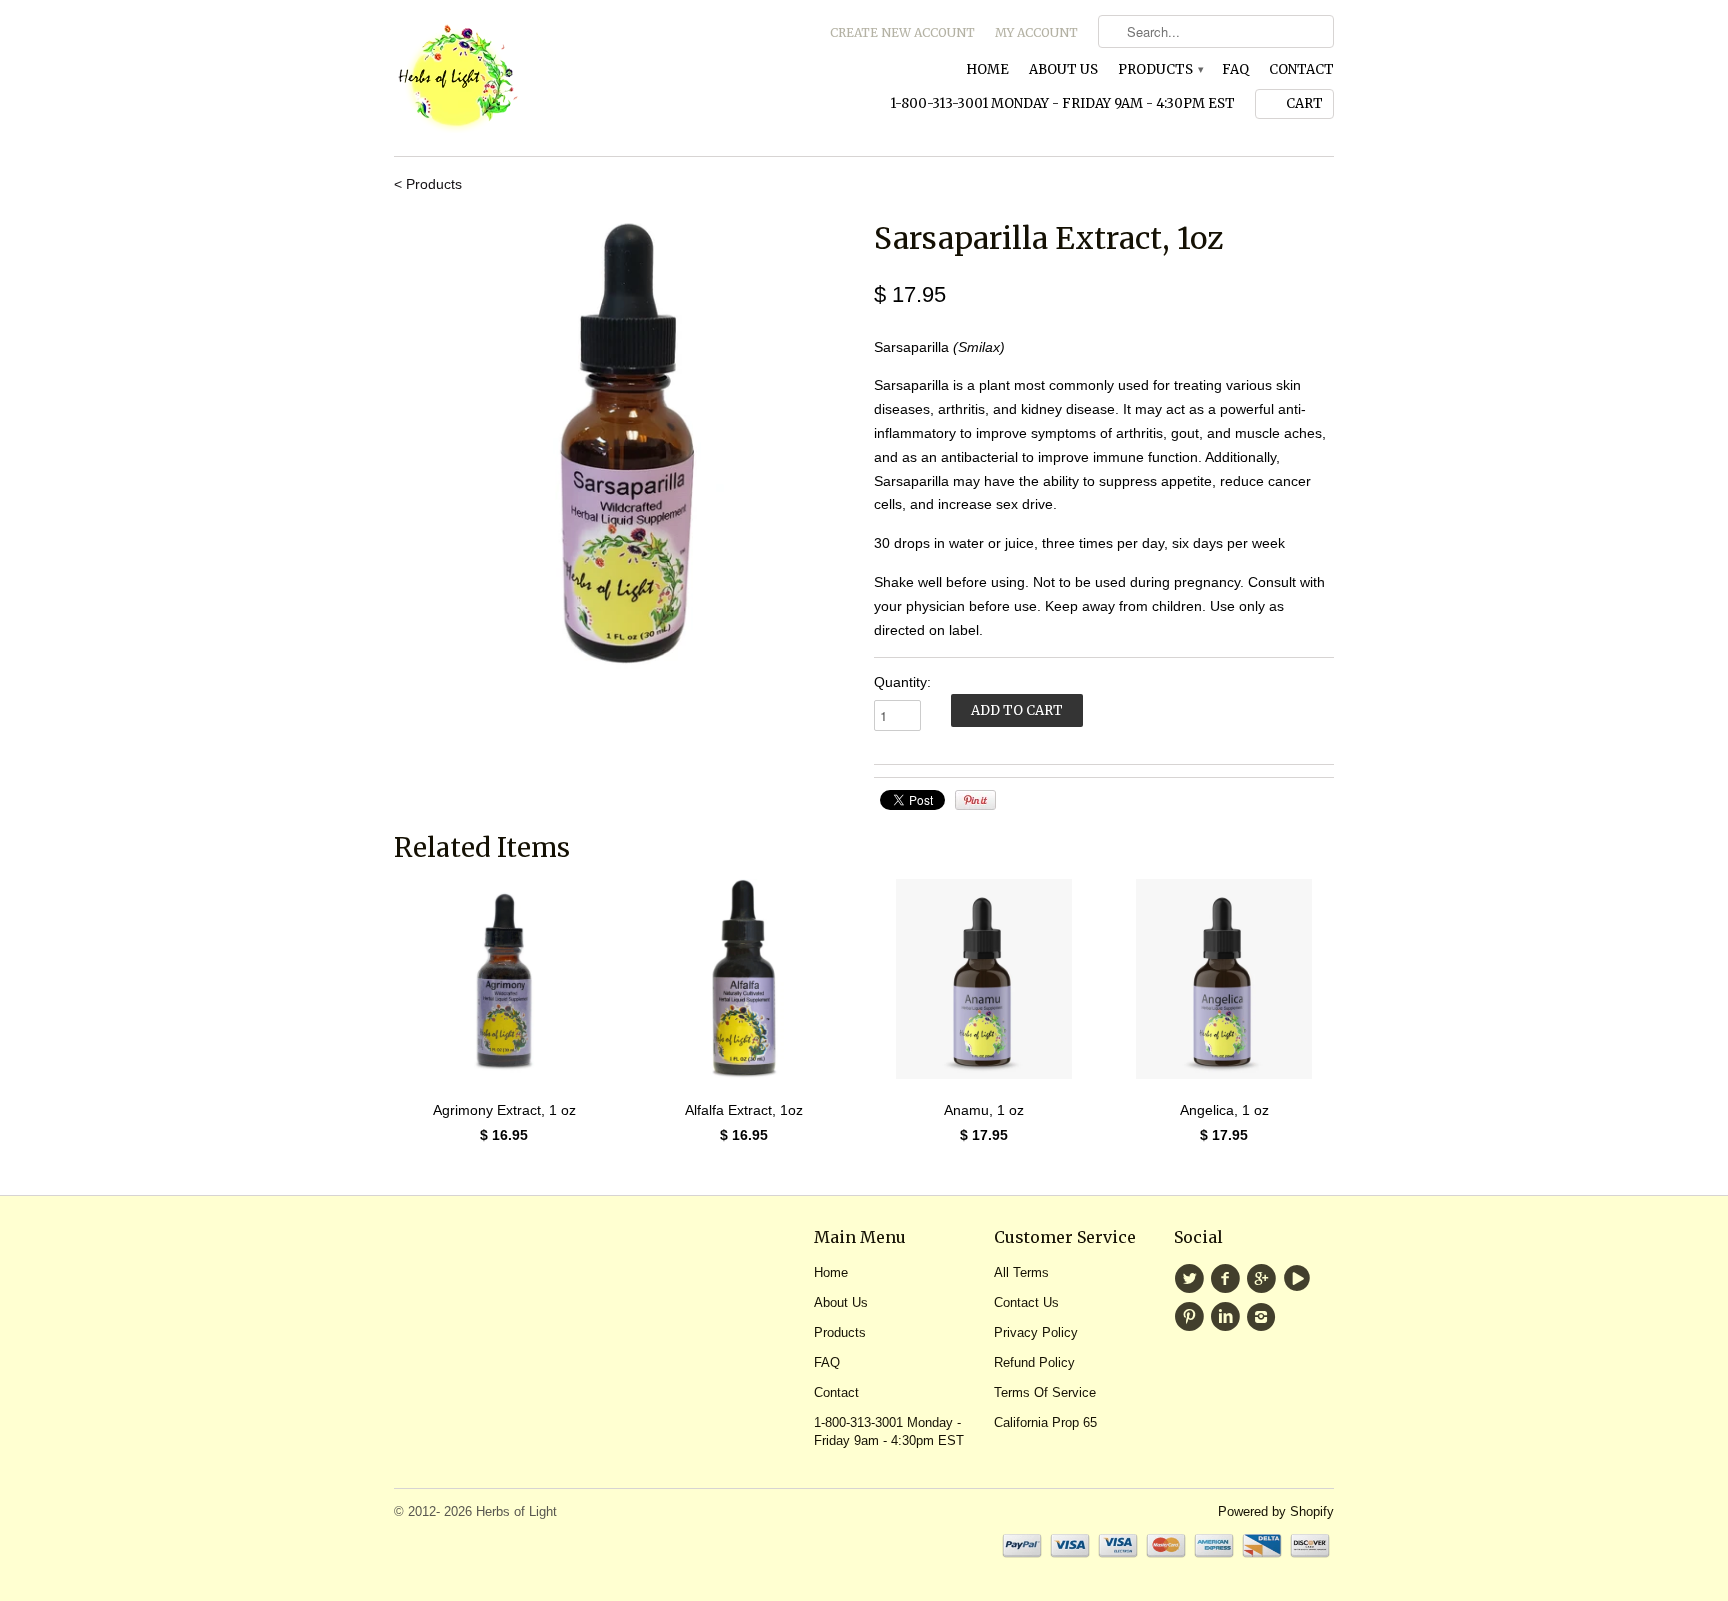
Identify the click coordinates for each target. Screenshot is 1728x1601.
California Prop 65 (1045, 1422)
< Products (428, 184)
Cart (1304, 103)
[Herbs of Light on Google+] (1264, 1279)
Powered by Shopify (1276, 1511)
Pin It (975, 800)
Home (987, 69)
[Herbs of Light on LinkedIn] (1228, 1317)
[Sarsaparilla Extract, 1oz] (624, 446)
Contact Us (1026, 1302)
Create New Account (902, 32)
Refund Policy (1034, 1362)
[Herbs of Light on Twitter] (1192, 1279)
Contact (1301, 69)
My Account (1036, 32)
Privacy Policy (1036, 1332)
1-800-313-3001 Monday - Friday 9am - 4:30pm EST (1062, 103)
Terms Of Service (1045, 1392)
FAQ (1235, 69)
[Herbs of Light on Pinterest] (1192, 1317)
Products (1160, 69)
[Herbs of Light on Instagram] (1264, 1317)
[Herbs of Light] (544, 78)
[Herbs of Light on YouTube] (1300, 1279)
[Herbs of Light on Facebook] (1228, 1279)
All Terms (1021, 1272)
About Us (1063, 69)
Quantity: (902, 682)
